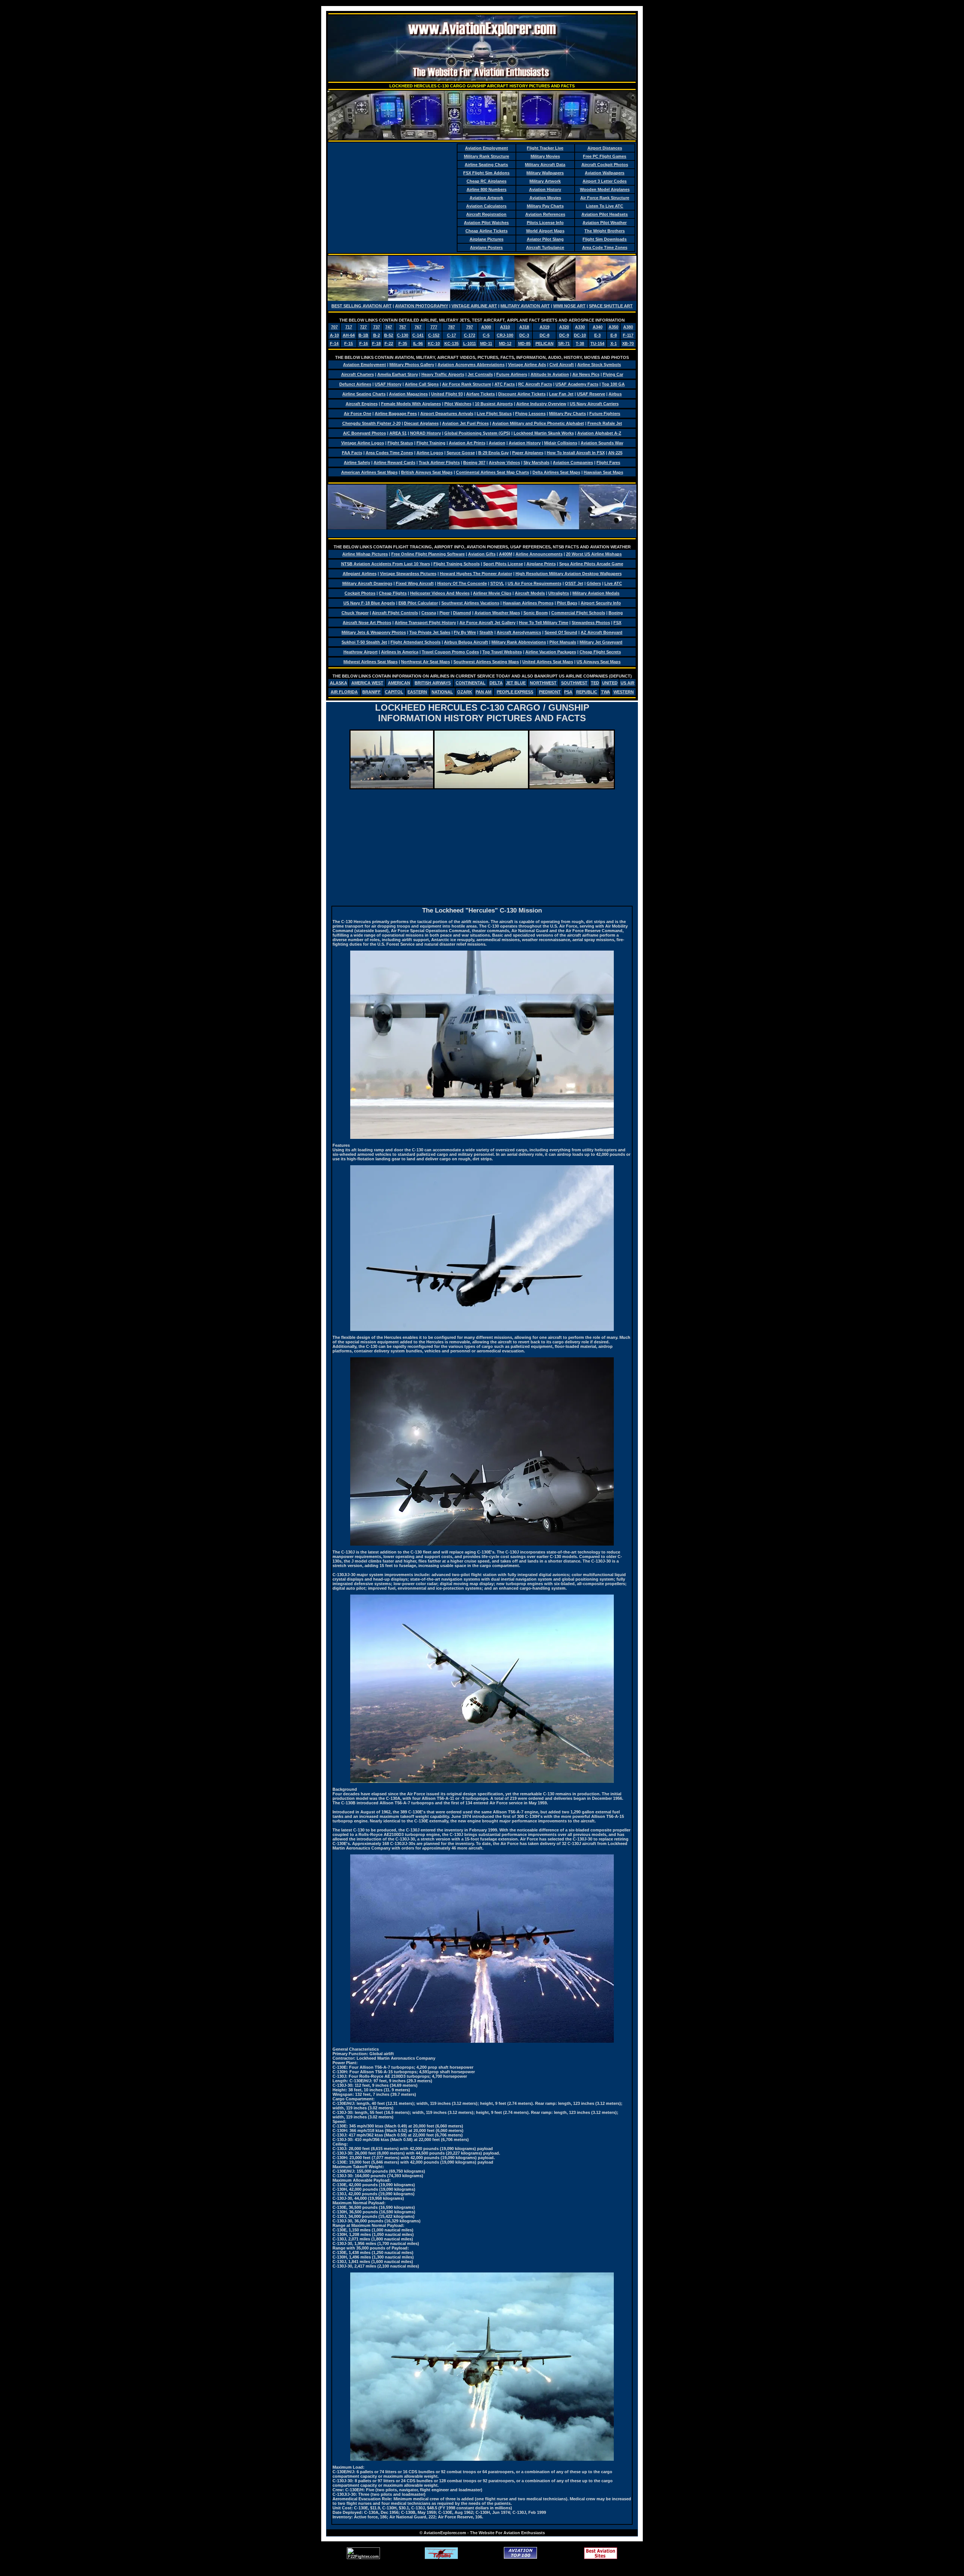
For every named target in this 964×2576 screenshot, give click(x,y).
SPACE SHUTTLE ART (611, 306)
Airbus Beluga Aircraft (466, 642)
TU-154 (597, 343)
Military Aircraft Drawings (367, 583)
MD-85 (524, 343)
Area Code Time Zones (605, 247)
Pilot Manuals (563, 642)
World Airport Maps (545, 231)
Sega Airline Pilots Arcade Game (591, 564)
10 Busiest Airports (494, 404)
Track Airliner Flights (439, 462)
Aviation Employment (487, 148)
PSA (568, 692)
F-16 (364, 343)
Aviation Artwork (486, 198)
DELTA (496, 683)
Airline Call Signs (422, 384)
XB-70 (628, 343)
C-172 (470, 335)
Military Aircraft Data (545, 165)
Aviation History (545, 189)
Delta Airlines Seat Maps (556, 472)
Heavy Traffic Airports (443, 374)
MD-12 (505, 343)
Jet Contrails (480, 374)
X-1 (614, 343)
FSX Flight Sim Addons (486, 173)
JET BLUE (516, 683)
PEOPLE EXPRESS (515, 692)
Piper (445, 613)
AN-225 (615, 453)
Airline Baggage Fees (396, 414)
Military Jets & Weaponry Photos (374, 632)
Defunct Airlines (355, 384)
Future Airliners (512, 374)
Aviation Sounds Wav (602, 443)
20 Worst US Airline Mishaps (594, 554)
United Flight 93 (447, 394)
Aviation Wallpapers (605, 173)
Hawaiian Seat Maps (603, 472)
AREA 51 (398, 433)
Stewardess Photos (591, 623)
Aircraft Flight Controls (395, 613)
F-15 (349, 343)
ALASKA (339, 683)
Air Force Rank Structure (605, 198)
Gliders (594, 583)
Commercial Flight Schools (578, 613)
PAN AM (484, 692)
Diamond (462, 613)
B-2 (377, 335)
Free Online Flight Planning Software (428, 554)
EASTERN (417, 692)
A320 (564, 327)
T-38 (580, 343)
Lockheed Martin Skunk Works (544, 433)
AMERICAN (399, 683)
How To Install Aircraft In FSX (576, 453)
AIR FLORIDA (344, 692)
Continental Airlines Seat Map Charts (493, 472)
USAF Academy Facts (577, 384)
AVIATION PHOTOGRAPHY (422, 306)
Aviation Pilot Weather (605, 223)
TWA (606, 692)
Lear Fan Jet (561, 394)
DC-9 (564, 335)
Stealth (486, 632)
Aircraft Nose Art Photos (367, 623)
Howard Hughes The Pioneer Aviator (476, 574)
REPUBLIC (587, 692)
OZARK (465, 692)
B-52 (389, 335)
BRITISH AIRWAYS (433, 683)
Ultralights (559, 593)
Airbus (615, 394)
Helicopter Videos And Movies (440, 593)
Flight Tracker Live (545, 148)
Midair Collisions (561, 443)
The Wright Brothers (605, 231)
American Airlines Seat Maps (369, 472)
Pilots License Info (545, 223)
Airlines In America (400, 652)
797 (470, 327)
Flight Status (400, 443)
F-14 (334, 343)
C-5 (486, 335)
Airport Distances (605, 148)
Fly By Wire (465, 632)
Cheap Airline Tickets (487, 231)
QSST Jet (574, 583)
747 (389, 327)
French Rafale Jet (605, 423)
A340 (598, 327)
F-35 (403, 343)
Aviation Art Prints (467, 443)
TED (595, 683)
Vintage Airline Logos (363, 443)
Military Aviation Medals (596, 593)
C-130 (403, 335)
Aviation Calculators (486, 206)
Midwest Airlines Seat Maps (371, 662)
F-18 (376, 343)
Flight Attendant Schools (416, 642)
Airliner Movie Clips (492, 593)
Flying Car (613, 374)
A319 (545, 327)
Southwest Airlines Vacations (470, 603)
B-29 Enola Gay (493, 453)
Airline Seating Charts (486, 165)
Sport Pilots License (503, 564)
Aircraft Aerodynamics (519, 632)
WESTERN (624, 692)
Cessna (429, 613)
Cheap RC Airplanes (487, 181)
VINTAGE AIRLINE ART (474, 306)
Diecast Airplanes (421, 423)
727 (363, 327)
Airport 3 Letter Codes (605, 181)
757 (403, 327)
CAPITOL (394, 692)
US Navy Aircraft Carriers (594, 404)
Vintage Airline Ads (527, 365)
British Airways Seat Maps (427, 472)
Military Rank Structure (487, 156)
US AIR (628, 683)
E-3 (597, 335)
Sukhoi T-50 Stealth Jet (364, 642)
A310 (505, 327)
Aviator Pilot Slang (545, 239)
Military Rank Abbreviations (519, 642)
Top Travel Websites (502, 652)
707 (334, 327)
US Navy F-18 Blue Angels (369, 603)
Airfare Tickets (480, 394)
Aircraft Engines (362, 404)
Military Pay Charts (545, 206)
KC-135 (451, 343)
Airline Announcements (539, 554)
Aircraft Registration (486, 214)
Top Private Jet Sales (430, 632)
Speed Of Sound (561, 632)
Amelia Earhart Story (398, 374)
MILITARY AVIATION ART (525, 306)
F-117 (628, 335)
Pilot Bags (567, 603)
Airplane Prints (541, 564)
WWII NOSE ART (569, 306)
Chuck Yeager (355, 613)
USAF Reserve (591, 394)
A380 (628, 327)
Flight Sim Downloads (605, 239)
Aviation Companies (573, 462)
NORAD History (426, 433)
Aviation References (545, 214)
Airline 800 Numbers (487, 189)
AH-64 (349, 335)
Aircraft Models (530, 593)
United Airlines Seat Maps (548, 662)
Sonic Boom (536, 613)
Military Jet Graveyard (601, 642)
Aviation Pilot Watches (486, 223)
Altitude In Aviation (550, 374)
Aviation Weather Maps (497, 613)
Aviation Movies (545, 198)
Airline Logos (430, 453)
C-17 (451, 335)
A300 (486, 327)
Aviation (497, 443)
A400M (506, 554)
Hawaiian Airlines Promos (528, 603)
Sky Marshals (536, 462)
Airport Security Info (601, 603)
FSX (617, 623)
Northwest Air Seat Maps (426, 662)
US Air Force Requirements (535, 583)
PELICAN (545, 343)
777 (434, 327)
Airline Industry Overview (541, 404)
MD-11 (486, 343)
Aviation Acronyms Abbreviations (471, 365)
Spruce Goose (461, 453)
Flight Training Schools (457, 564)
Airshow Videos (504, 462)
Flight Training (431, 443)
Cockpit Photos (360, 593)
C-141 (418, 335)
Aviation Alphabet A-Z (599, 433)
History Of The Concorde (462, 583)
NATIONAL (442, 692)
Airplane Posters (486, 247)
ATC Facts (505, 384)
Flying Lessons (530, 414)
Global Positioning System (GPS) (477, 433)
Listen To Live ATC (605, 206)
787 (451, 327)
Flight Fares (608, 462)
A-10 (334, 335)
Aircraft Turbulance (545, 247)
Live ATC (613, 583)
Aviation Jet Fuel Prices (465, 423)
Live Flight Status (494, 414)
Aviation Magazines (408, 394)
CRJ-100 (505, 335)
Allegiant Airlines (360, 574)
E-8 (614, 335)
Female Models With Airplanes (411, 404)
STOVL (497, 583)
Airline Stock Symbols (599, 365)
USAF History (388, 384)
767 (418, 327)
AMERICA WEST (367, 683)
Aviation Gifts (482, 554)
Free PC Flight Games (605, 156)
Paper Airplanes (528, 453)
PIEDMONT (550, 692)
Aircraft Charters (358, 374)
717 (349, 327)
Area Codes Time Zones (389, 453)
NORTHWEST (543, 683)
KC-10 (434, 343)
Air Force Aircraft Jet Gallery (487, 623)
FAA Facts (352, 453)
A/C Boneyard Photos (365, 433)
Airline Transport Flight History (425, 623)
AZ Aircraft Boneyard (602, 632)
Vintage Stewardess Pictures (408, 574)
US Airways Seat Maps (599, 662)
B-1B (363, 335)
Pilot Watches (458, 404)
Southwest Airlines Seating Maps (486, 662)
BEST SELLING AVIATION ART (361, 306)
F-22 (389, 343)
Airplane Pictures (487, 239)
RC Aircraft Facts (535, 384)
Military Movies (545, 156)
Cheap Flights (393, 593)
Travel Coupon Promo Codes (450, 652)
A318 (524, 327)
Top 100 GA (613, 384)
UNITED (610, 683)
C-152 (434, 335)
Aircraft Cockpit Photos (605, 165)
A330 (580, 327)
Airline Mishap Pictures (365, 554)
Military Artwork (545, 181)
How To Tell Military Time (544, 623)
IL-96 (418, 343)
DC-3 (524, 335)
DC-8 (545, 335)
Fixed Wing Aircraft (415, 583)
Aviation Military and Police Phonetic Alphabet (538, 423)
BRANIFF (371, 692)
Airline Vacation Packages (551, 652)
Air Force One (358, 414)
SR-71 (564, 343)
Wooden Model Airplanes (605, 189)
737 (377, 327)
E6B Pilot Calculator (418, 603)
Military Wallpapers (545, 173)
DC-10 (580, 335)
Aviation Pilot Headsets (605, 214)
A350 (613, 327)
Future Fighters (605, 414)
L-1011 (470, 343)
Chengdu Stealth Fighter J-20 (371, 423)
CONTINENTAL (471, 683)
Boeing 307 (474, 462)
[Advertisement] (392, 198)
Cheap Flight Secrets (600, 652)
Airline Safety (357, 462)
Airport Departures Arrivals (447, 414)
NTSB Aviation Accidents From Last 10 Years (386, 564)
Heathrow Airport (361, 652)
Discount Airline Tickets (522, 394)
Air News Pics (586, 374)
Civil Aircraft (562, 365)
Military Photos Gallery (412, 365)
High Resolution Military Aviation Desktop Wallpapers (569, 574)
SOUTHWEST (574, 683)
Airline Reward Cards (394, 462)
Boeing (616, 613)
